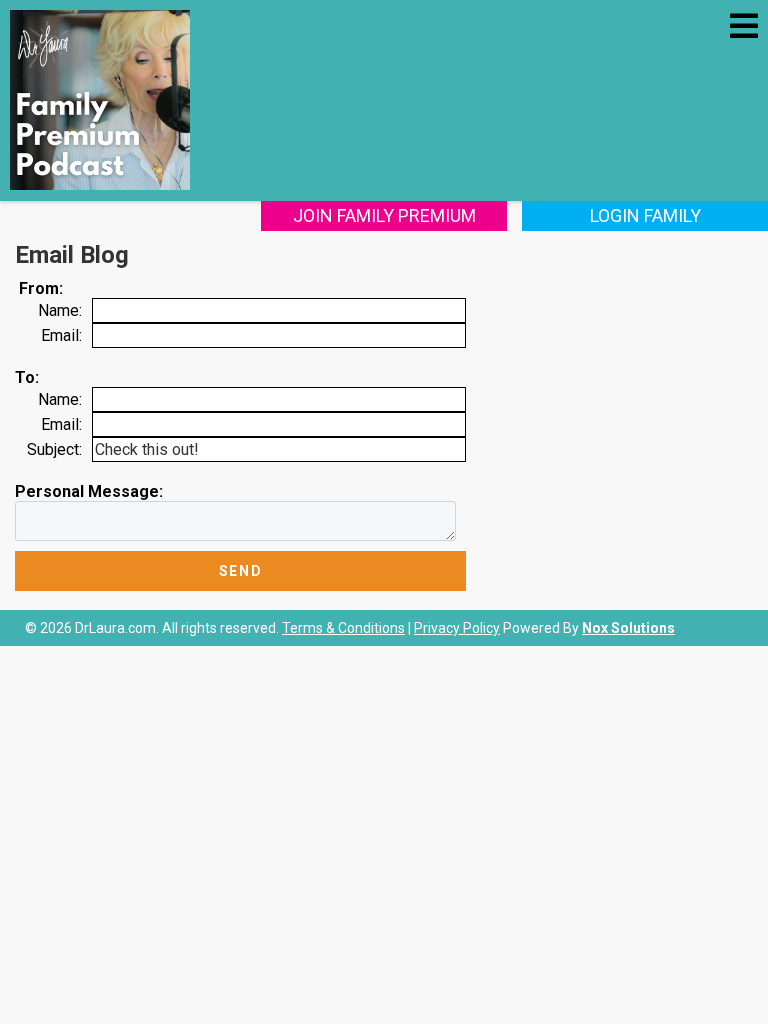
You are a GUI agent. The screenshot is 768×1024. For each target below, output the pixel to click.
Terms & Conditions (343, 628)
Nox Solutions (628, 628)
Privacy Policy (457, 628)
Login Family (645, 215)
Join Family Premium (384, 215)
